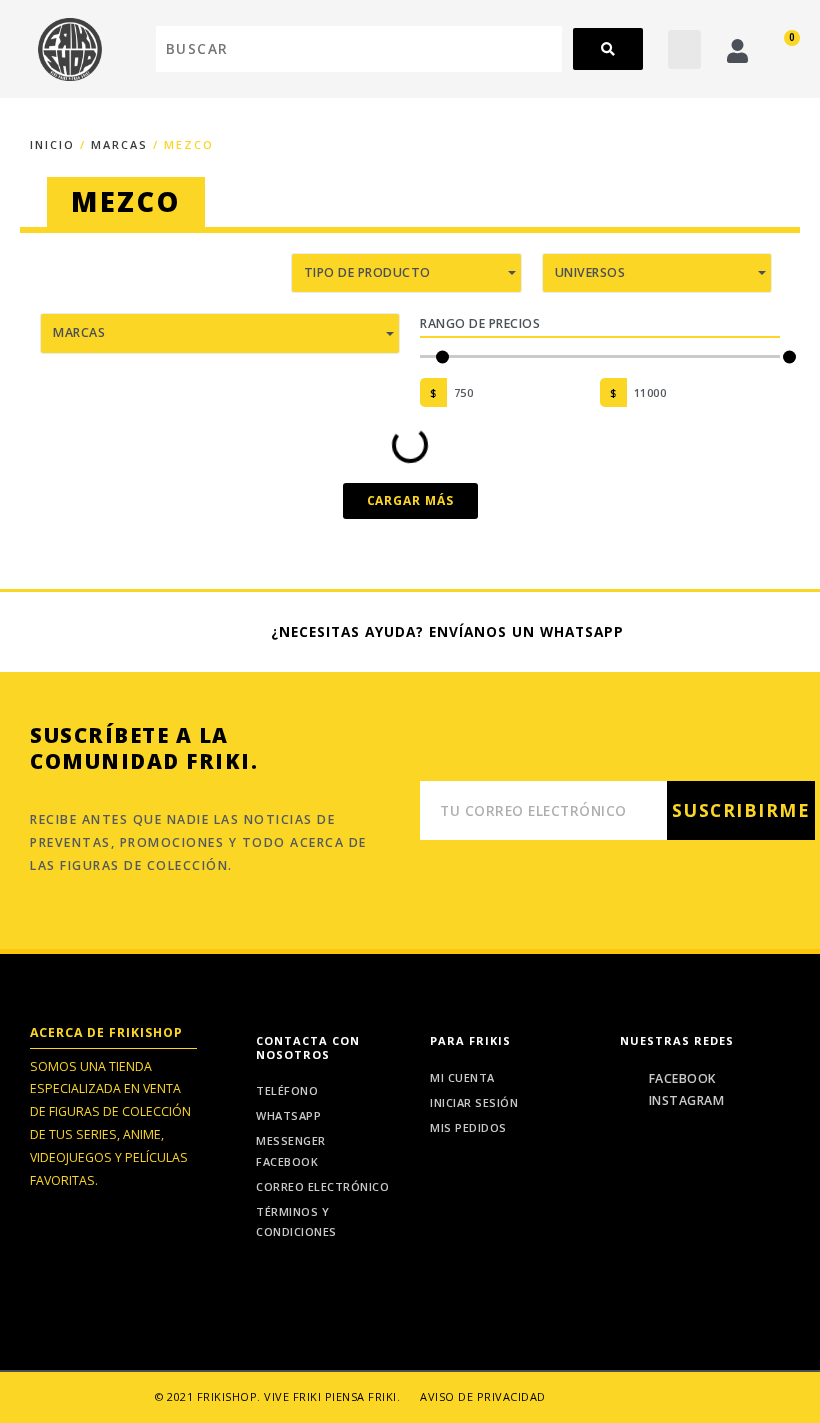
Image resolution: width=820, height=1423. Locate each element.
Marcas (119, 144)
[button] (684, 49)
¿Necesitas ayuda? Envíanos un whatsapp (447, 631)
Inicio (52, 144)
